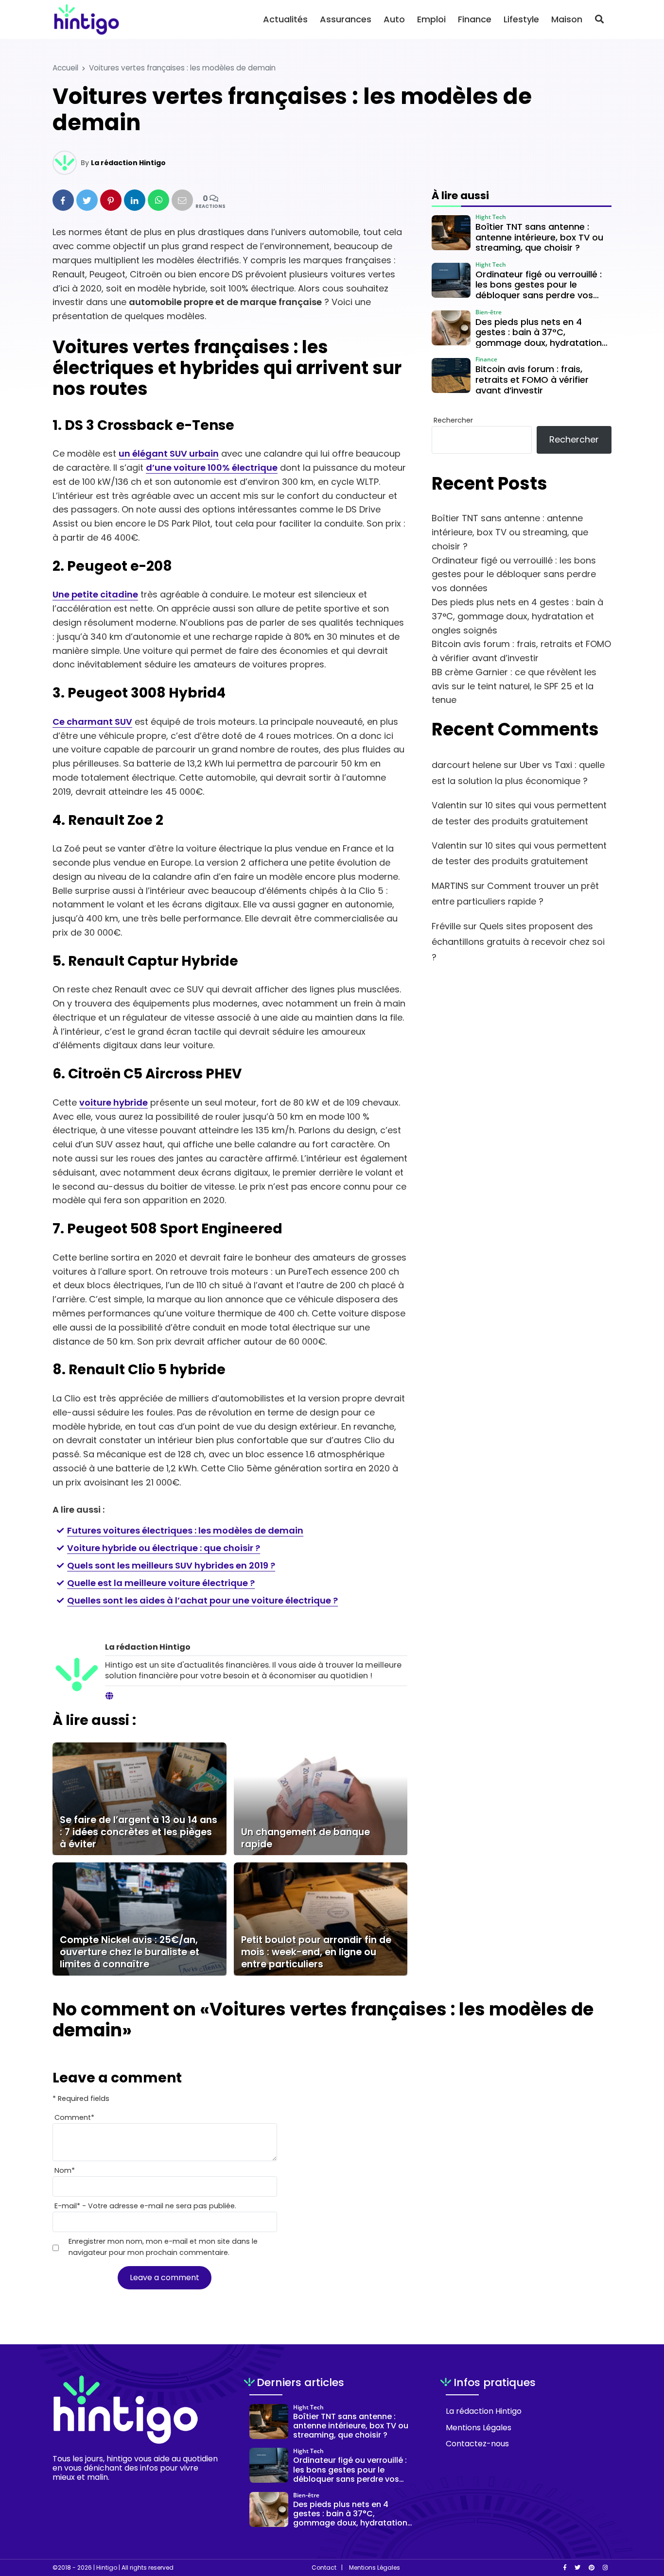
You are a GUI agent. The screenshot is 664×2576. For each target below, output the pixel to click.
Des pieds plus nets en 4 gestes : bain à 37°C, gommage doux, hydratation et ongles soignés (517, 616)
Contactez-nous (477, 2444)
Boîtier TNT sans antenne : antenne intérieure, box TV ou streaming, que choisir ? (510, 532)
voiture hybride (114, 1102)
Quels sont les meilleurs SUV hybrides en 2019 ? (171, 1565)
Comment (74, 2117)
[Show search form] (599, 19)
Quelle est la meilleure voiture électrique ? (161, 1583)
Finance (475, 19)
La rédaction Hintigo (128, 163)
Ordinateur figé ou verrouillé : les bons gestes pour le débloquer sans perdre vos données (514, 574)
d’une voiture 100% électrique (212, 468)
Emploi (431, 19)
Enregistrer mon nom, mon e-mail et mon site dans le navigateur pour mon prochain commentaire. (163, 2247)
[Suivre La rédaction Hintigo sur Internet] (109, 1696)
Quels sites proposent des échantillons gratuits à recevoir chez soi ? (518, 942)
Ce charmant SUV (92, 722)
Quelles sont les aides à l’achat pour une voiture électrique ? (202, 1600)
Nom (65, 2170)
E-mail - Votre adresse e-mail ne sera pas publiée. (145, 2206)
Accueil (65, 68)
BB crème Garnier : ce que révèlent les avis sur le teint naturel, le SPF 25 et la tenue (514, 686)
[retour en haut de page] (640, 2523)
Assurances (346, 19)
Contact (324, 2568)
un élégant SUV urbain (169, 453)
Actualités (285, 19)
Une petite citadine (95, 594)
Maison (567, 19)
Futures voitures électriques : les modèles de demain (185, 1530)
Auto (394, 19)
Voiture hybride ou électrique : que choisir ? (164, 1548)
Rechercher (453, 420)
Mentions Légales (479, 2428)
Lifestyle (521, 19)
